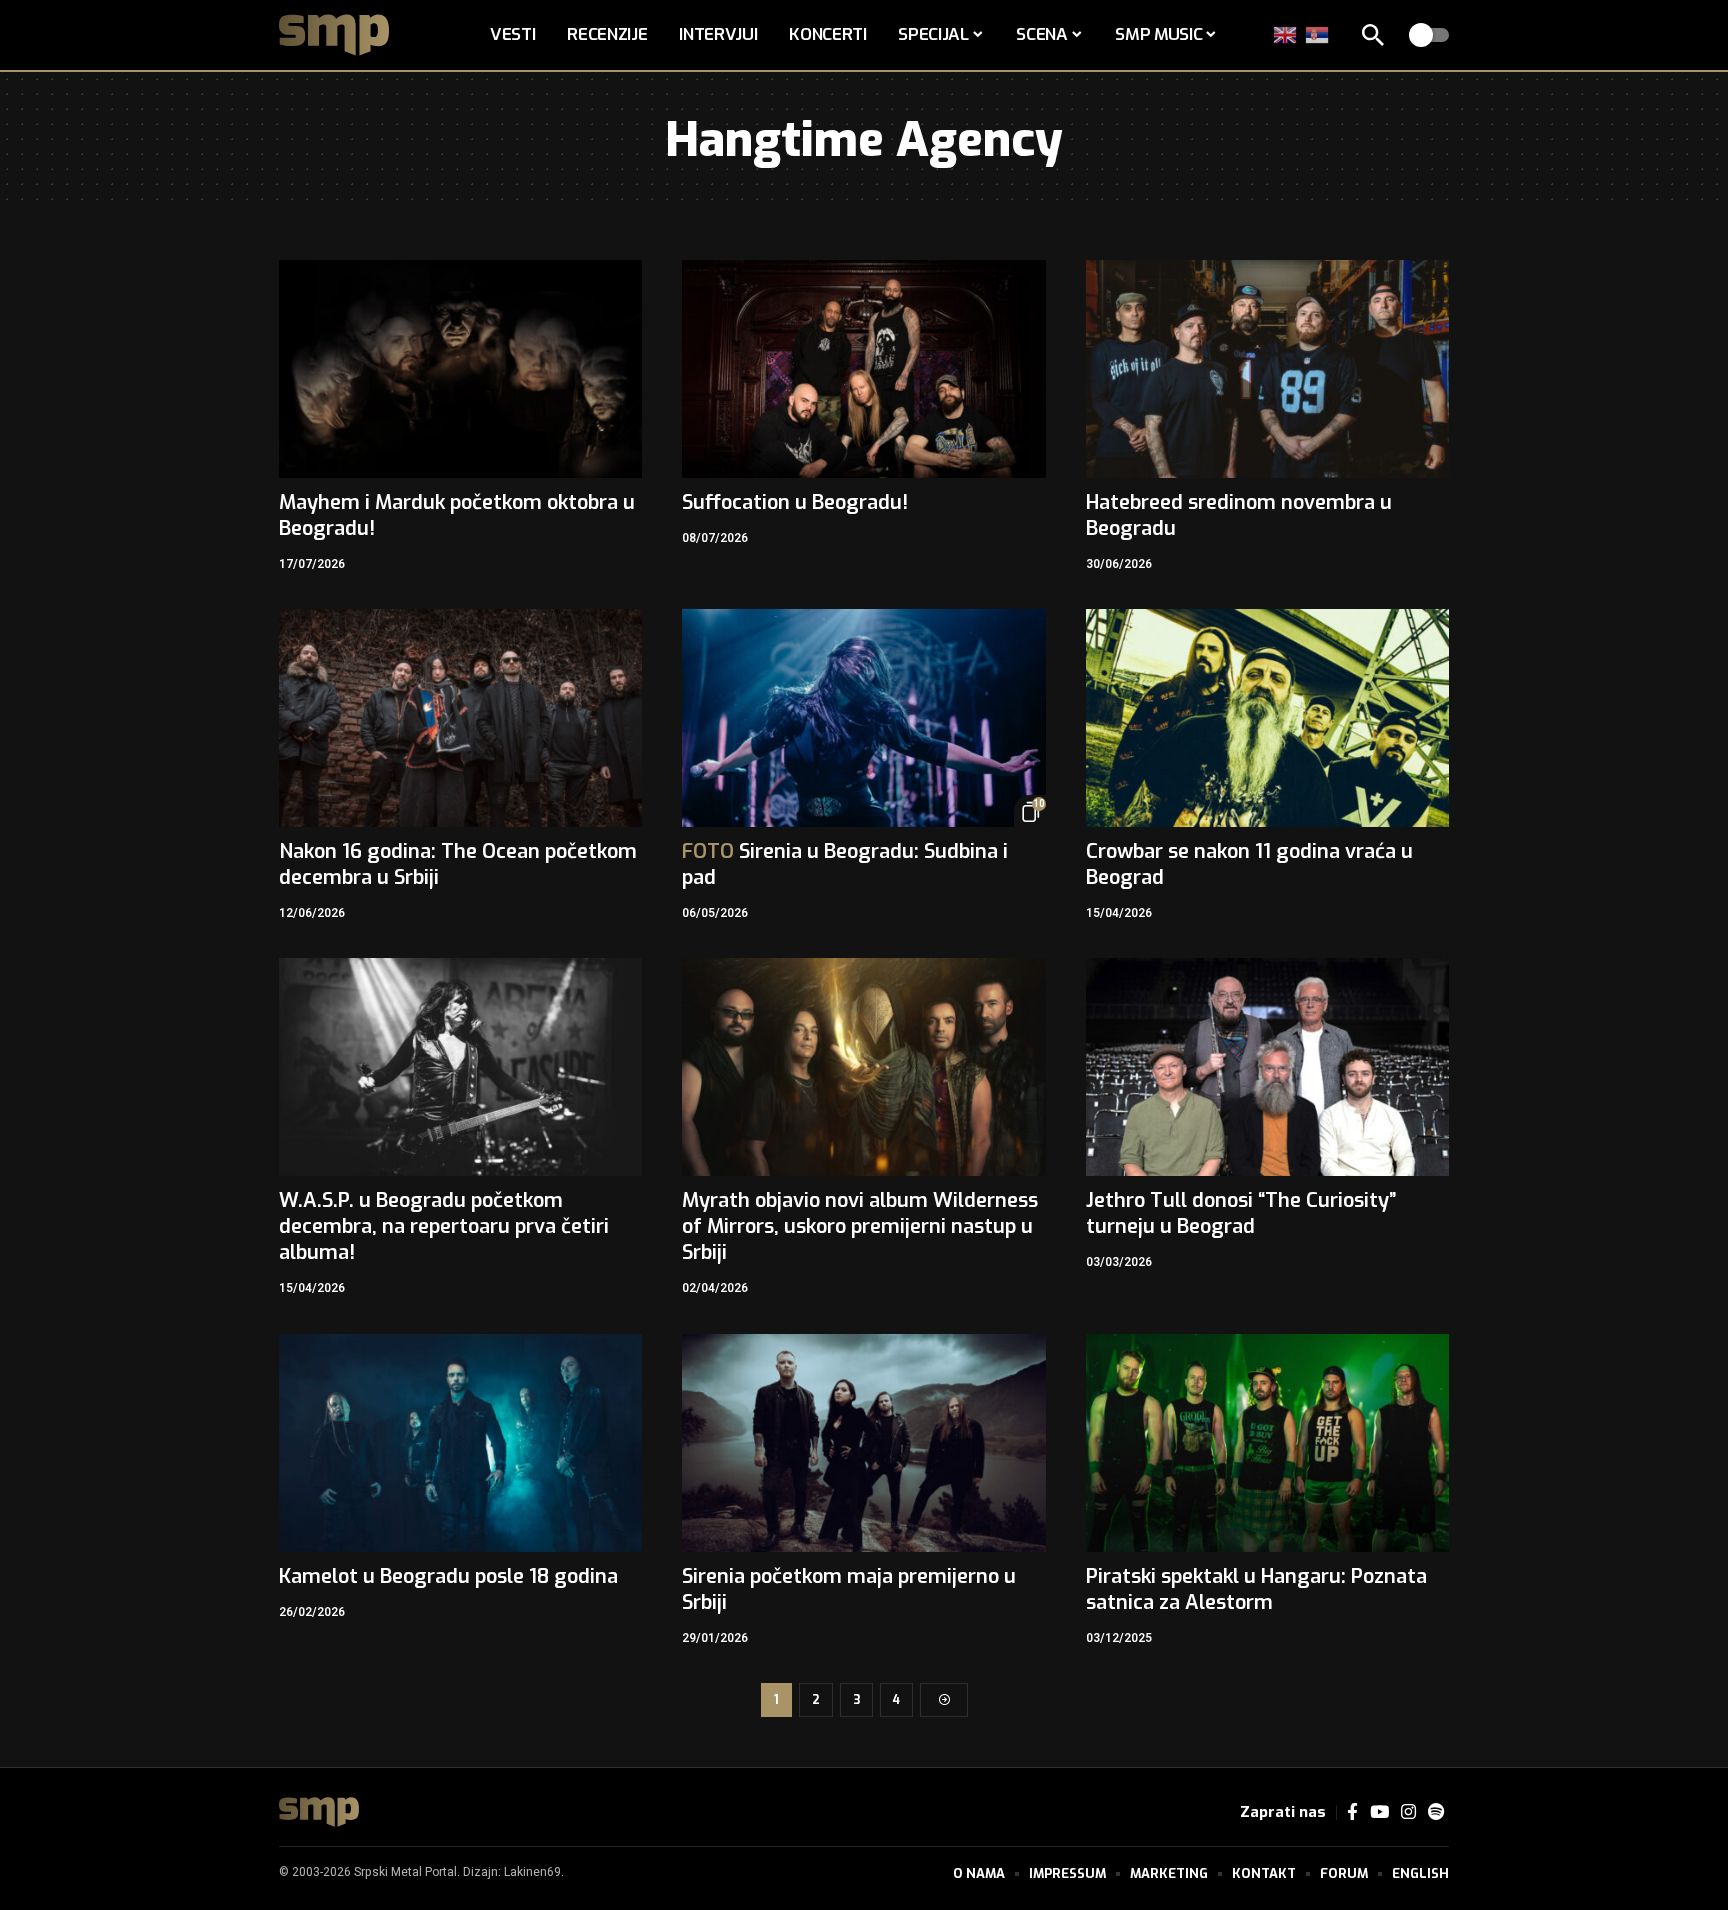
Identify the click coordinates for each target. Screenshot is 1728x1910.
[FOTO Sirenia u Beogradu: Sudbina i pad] (863, 718)
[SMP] (319, 1812)
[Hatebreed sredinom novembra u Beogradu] (1267, 369)
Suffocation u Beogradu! (795, 502)
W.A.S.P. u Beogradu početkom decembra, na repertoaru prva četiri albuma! (444, 1226)
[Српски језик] (1318, 34)
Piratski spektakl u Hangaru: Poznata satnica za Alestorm (1256, 1589)
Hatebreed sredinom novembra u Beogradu (1239, 515)
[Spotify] (1436, 1812)
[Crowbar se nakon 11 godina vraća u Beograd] (1267, 718)
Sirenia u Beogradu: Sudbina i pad (845, 864)
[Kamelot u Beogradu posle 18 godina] (460, 1443)
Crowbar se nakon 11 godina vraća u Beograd (1249, 864)
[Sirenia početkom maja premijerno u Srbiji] (863, 1443)
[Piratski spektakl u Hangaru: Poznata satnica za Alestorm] (1267, 1443)
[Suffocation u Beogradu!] (863, 369)
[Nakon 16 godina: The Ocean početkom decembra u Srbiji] (460, 718)
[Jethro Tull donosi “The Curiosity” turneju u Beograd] (1267, 1067)
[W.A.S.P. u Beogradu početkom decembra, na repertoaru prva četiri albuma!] (460, 1067)
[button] (1373, 35)
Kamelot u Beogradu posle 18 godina (448, 1576)
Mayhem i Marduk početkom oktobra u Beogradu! (457, 515)
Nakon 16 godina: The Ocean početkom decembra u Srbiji (458, 864)
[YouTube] (1379, 1812)
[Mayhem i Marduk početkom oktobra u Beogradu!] (460, 369)
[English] (1286, 34)
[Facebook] (1352, 1812)
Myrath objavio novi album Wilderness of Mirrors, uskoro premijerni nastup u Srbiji (860, 1226)
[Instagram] (1408, 1812)
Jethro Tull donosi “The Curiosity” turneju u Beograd (1241, 1213)
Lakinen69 (532, 1872)
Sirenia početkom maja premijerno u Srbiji (849, 1589)
